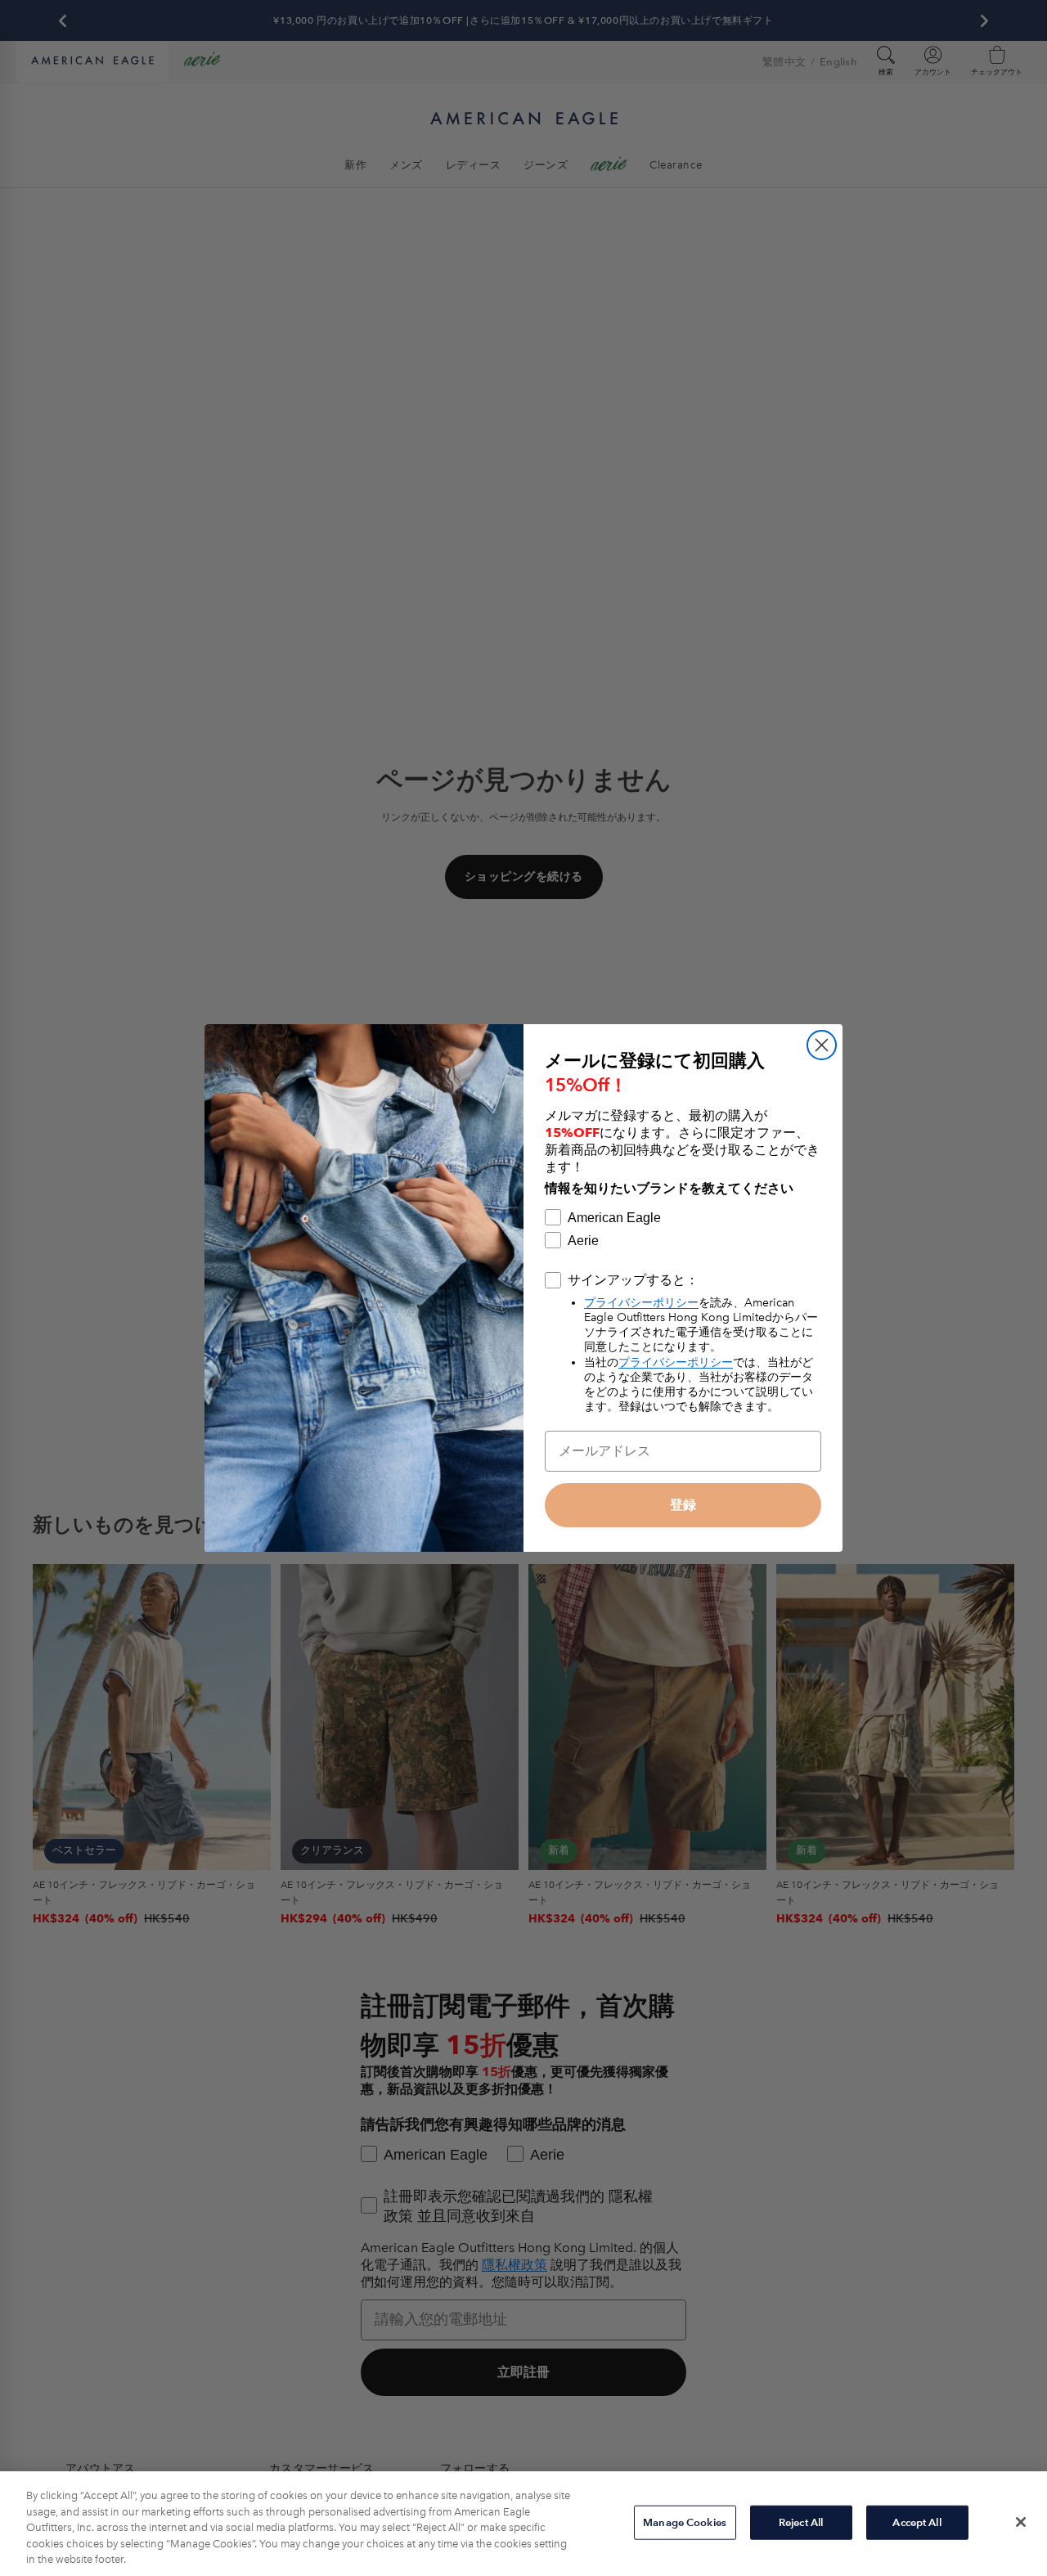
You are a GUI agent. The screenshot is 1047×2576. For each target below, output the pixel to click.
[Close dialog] (822, 1045)
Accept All (917, 2522)
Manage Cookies (685, 2522)
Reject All (801, 2522)
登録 (683, 1505)
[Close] (1021, 2522)
